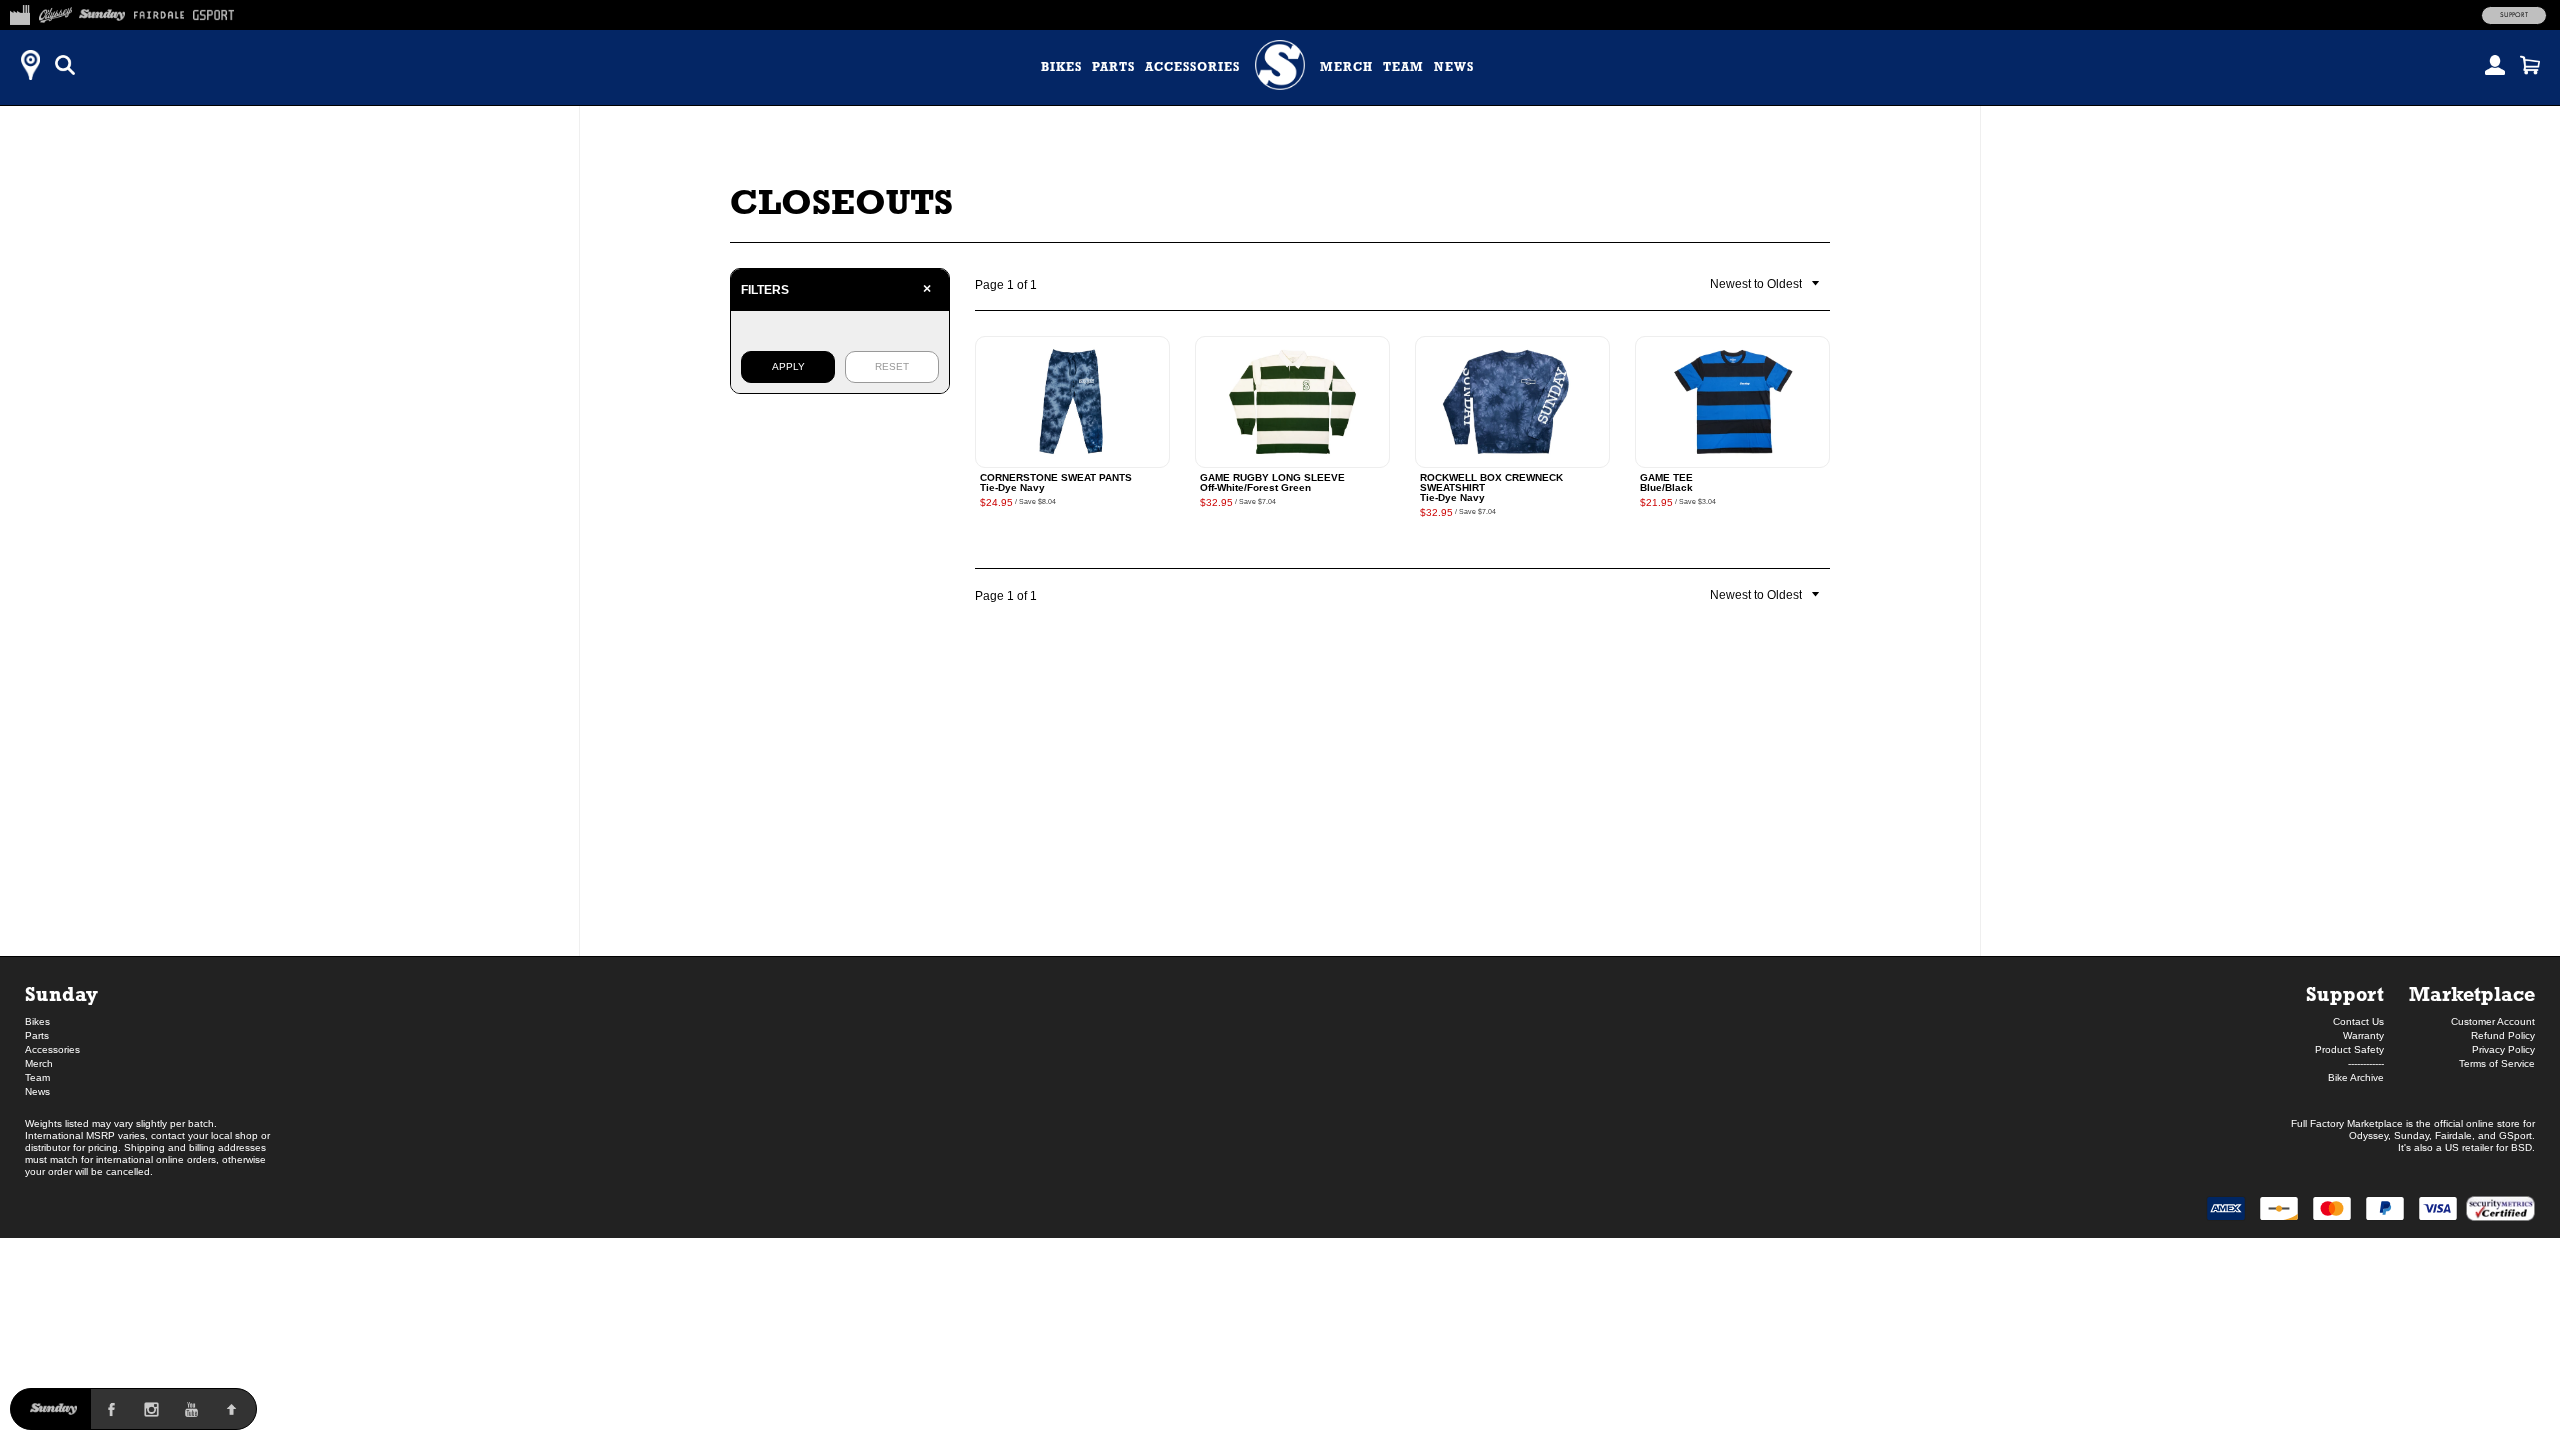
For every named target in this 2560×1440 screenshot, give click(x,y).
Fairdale (2453, 1135)
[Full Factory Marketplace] (19, 12)
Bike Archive (2356, 1077)
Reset (892, 366)
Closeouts (841, 201)
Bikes (1061, 67)
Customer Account (2493, 1021)
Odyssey (2368, 1135)
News (1454, 67)
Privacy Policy (2503, 1049)
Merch (1346, 67)
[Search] (65, 65)
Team (1403, 67)
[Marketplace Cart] (2530, 65)
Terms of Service (2497, 1063)
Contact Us (2358, 1021)
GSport (2515, 1135)
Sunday (61, 993)
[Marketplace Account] (2495, 65)
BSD (2521, 1147)
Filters (836, 289)
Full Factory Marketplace (2347, 1123)
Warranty (2363, 1035)
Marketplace (2472, 993)
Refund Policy (2503, 1035)
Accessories (1192, 67)
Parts (1113, 67)
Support (2514, 15)
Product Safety (2349, 1049)
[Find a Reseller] (30, 65)
